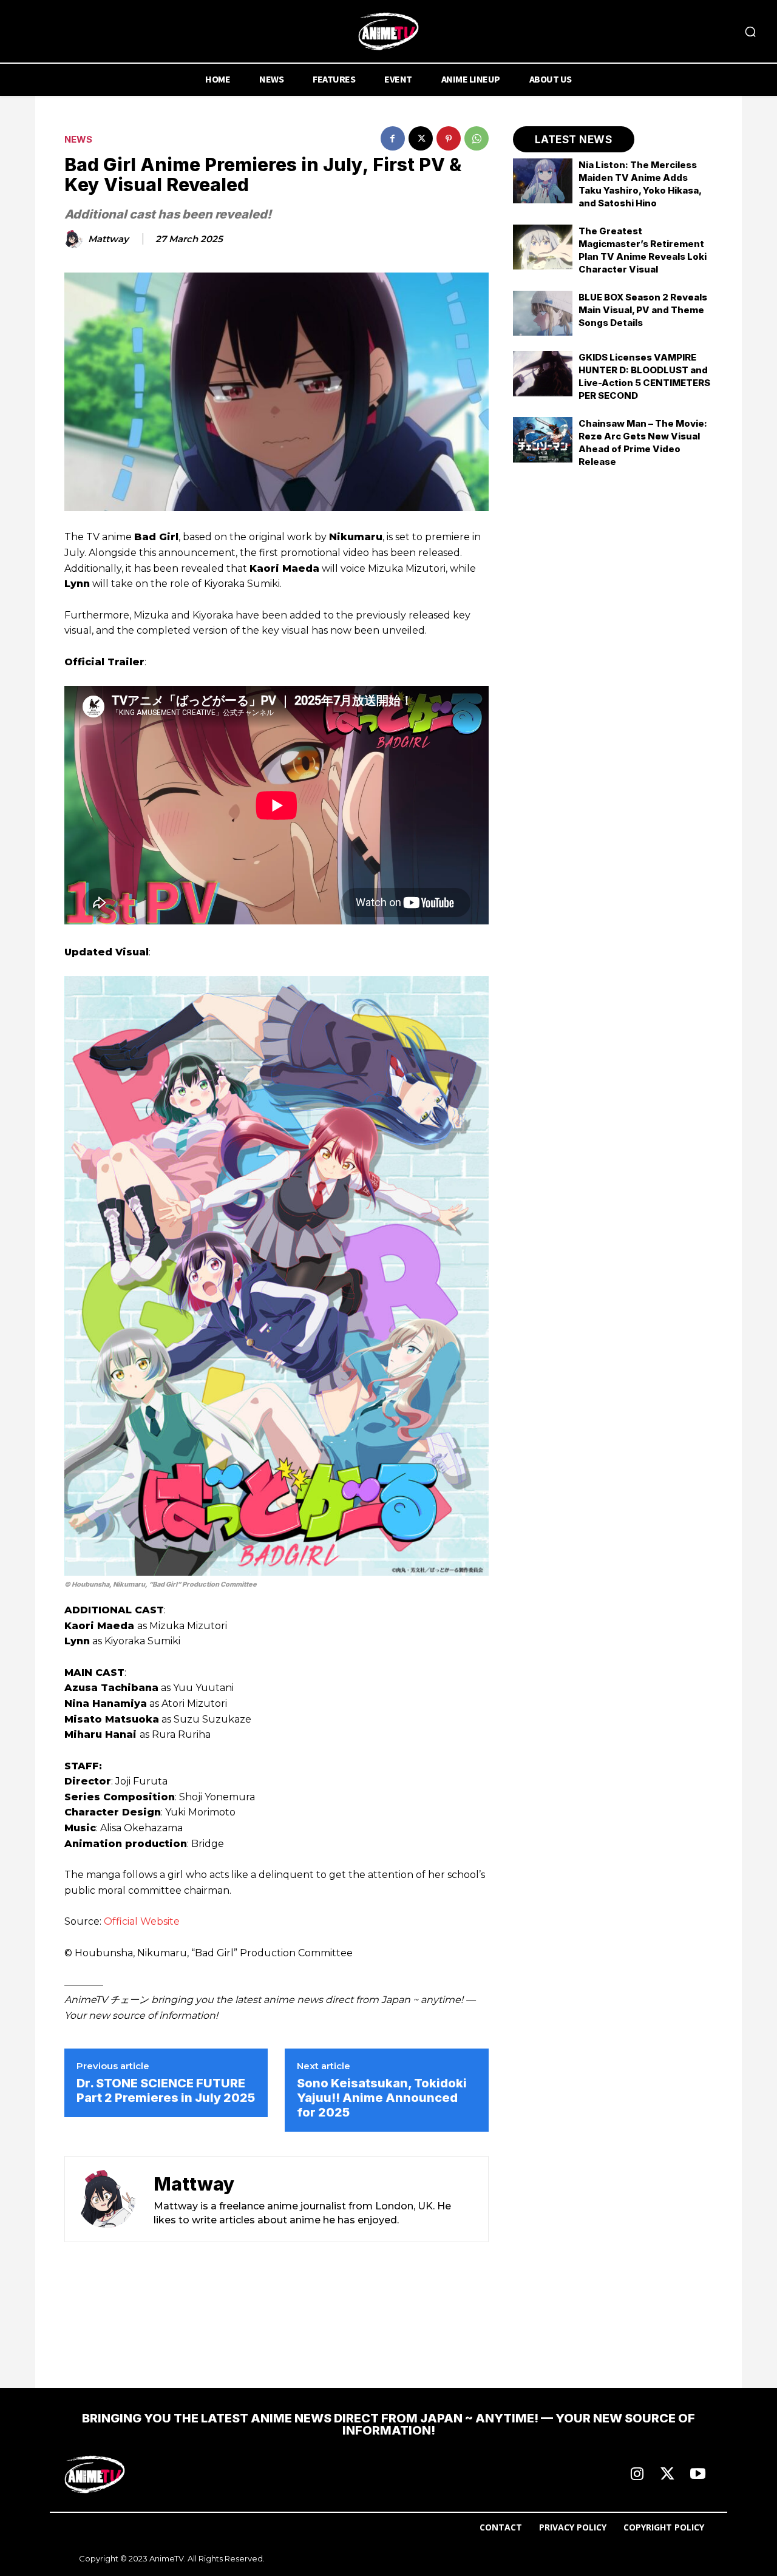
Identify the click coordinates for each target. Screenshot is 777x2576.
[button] (750, 32)
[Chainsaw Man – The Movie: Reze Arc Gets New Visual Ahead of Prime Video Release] (543, 439)
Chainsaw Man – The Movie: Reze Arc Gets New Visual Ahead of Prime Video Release (643, 442)
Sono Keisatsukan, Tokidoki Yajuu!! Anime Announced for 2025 (382, 2098)
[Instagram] (637, 2475)
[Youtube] (697, 2475)
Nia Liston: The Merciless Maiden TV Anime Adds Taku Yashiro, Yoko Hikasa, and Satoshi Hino (640, 184)
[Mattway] (75, 239)
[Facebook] (393, 138)
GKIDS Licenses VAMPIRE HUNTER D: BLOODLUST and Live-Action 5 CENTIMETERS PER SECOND (644, 376)
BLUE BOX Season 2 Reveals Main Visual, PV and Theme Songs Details (643, 310)
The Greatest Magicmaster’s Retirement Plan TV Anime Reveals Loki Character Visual (643, 250)
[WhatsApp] (477, 138)
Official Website (142, 1921)
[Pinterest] (449, 138)
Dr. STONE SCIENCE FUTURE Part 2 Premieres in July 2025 (166, 2090)
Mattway (108, 239)
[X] (421, 138)
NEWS (78, 139)
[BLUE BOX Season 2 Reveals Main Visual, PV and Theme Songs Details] (543, 313)
